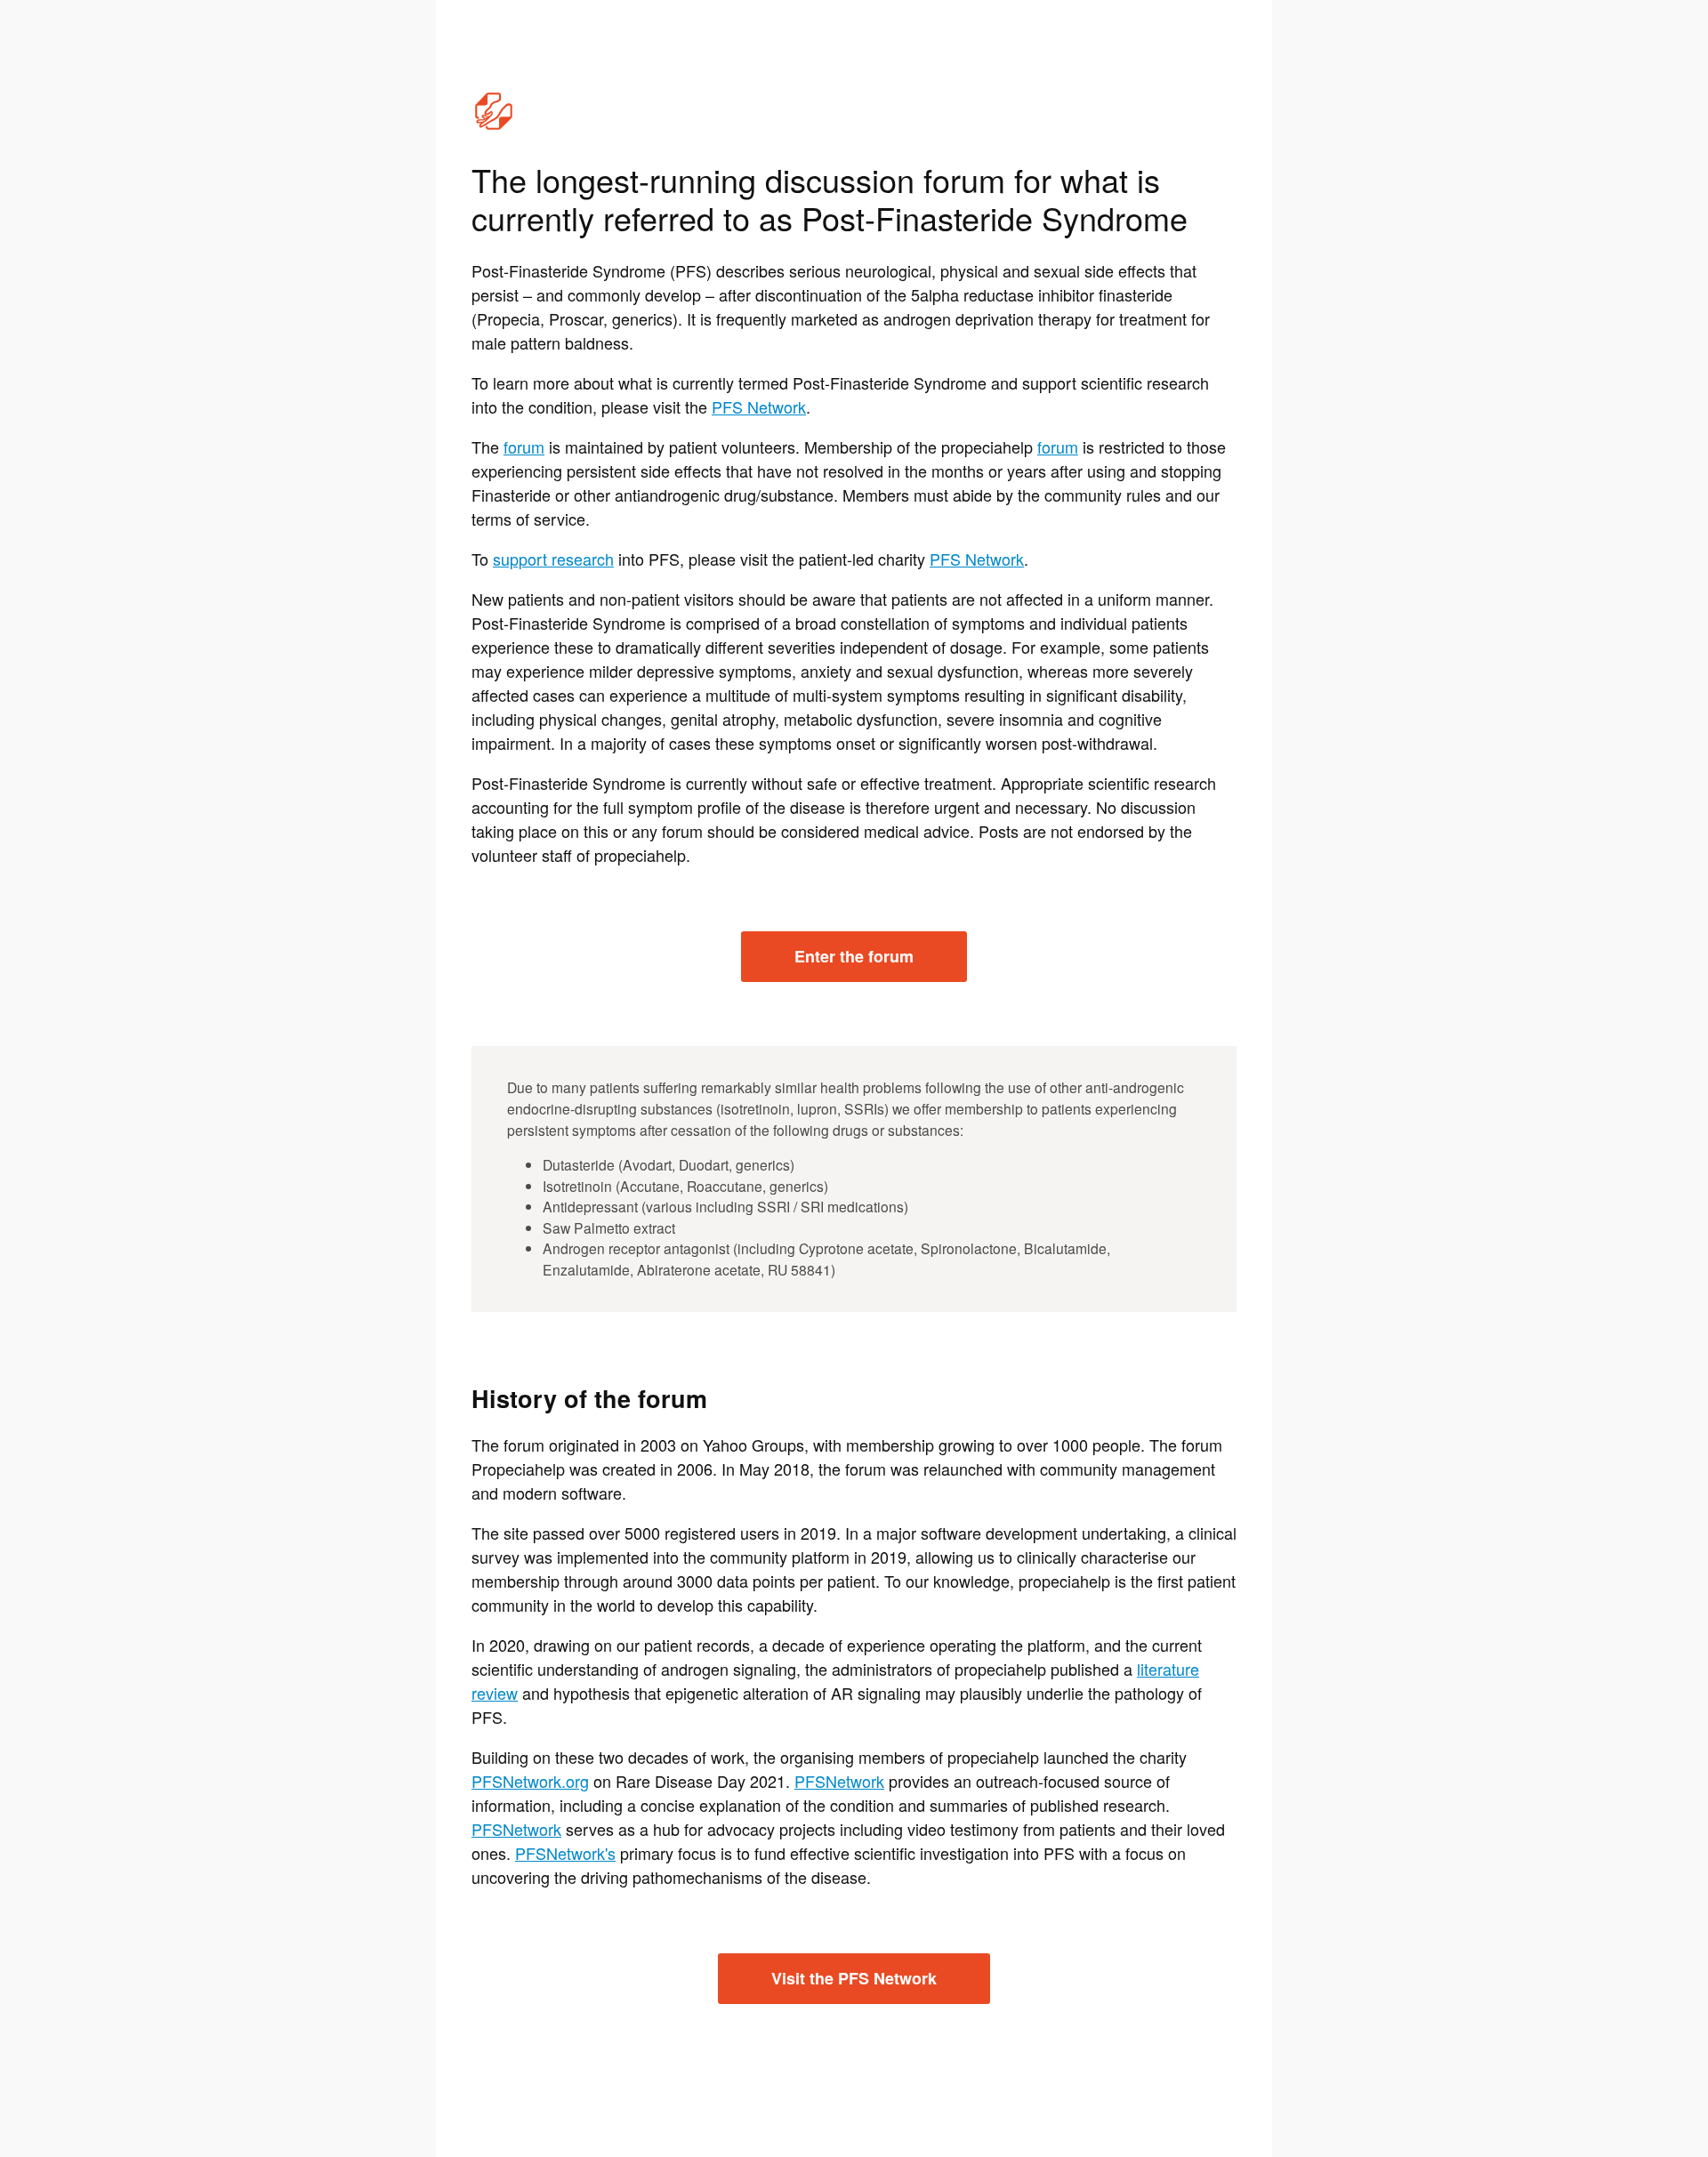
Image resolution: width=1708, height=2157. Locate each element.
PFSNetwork (839, 1781)
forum (524, 447)
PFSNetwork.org (530, 1781)
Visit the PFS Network (854, 1978)
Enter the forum (854, 956)
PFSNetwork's (565, 1853)
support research (553, 559)
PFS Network (759, 406)
